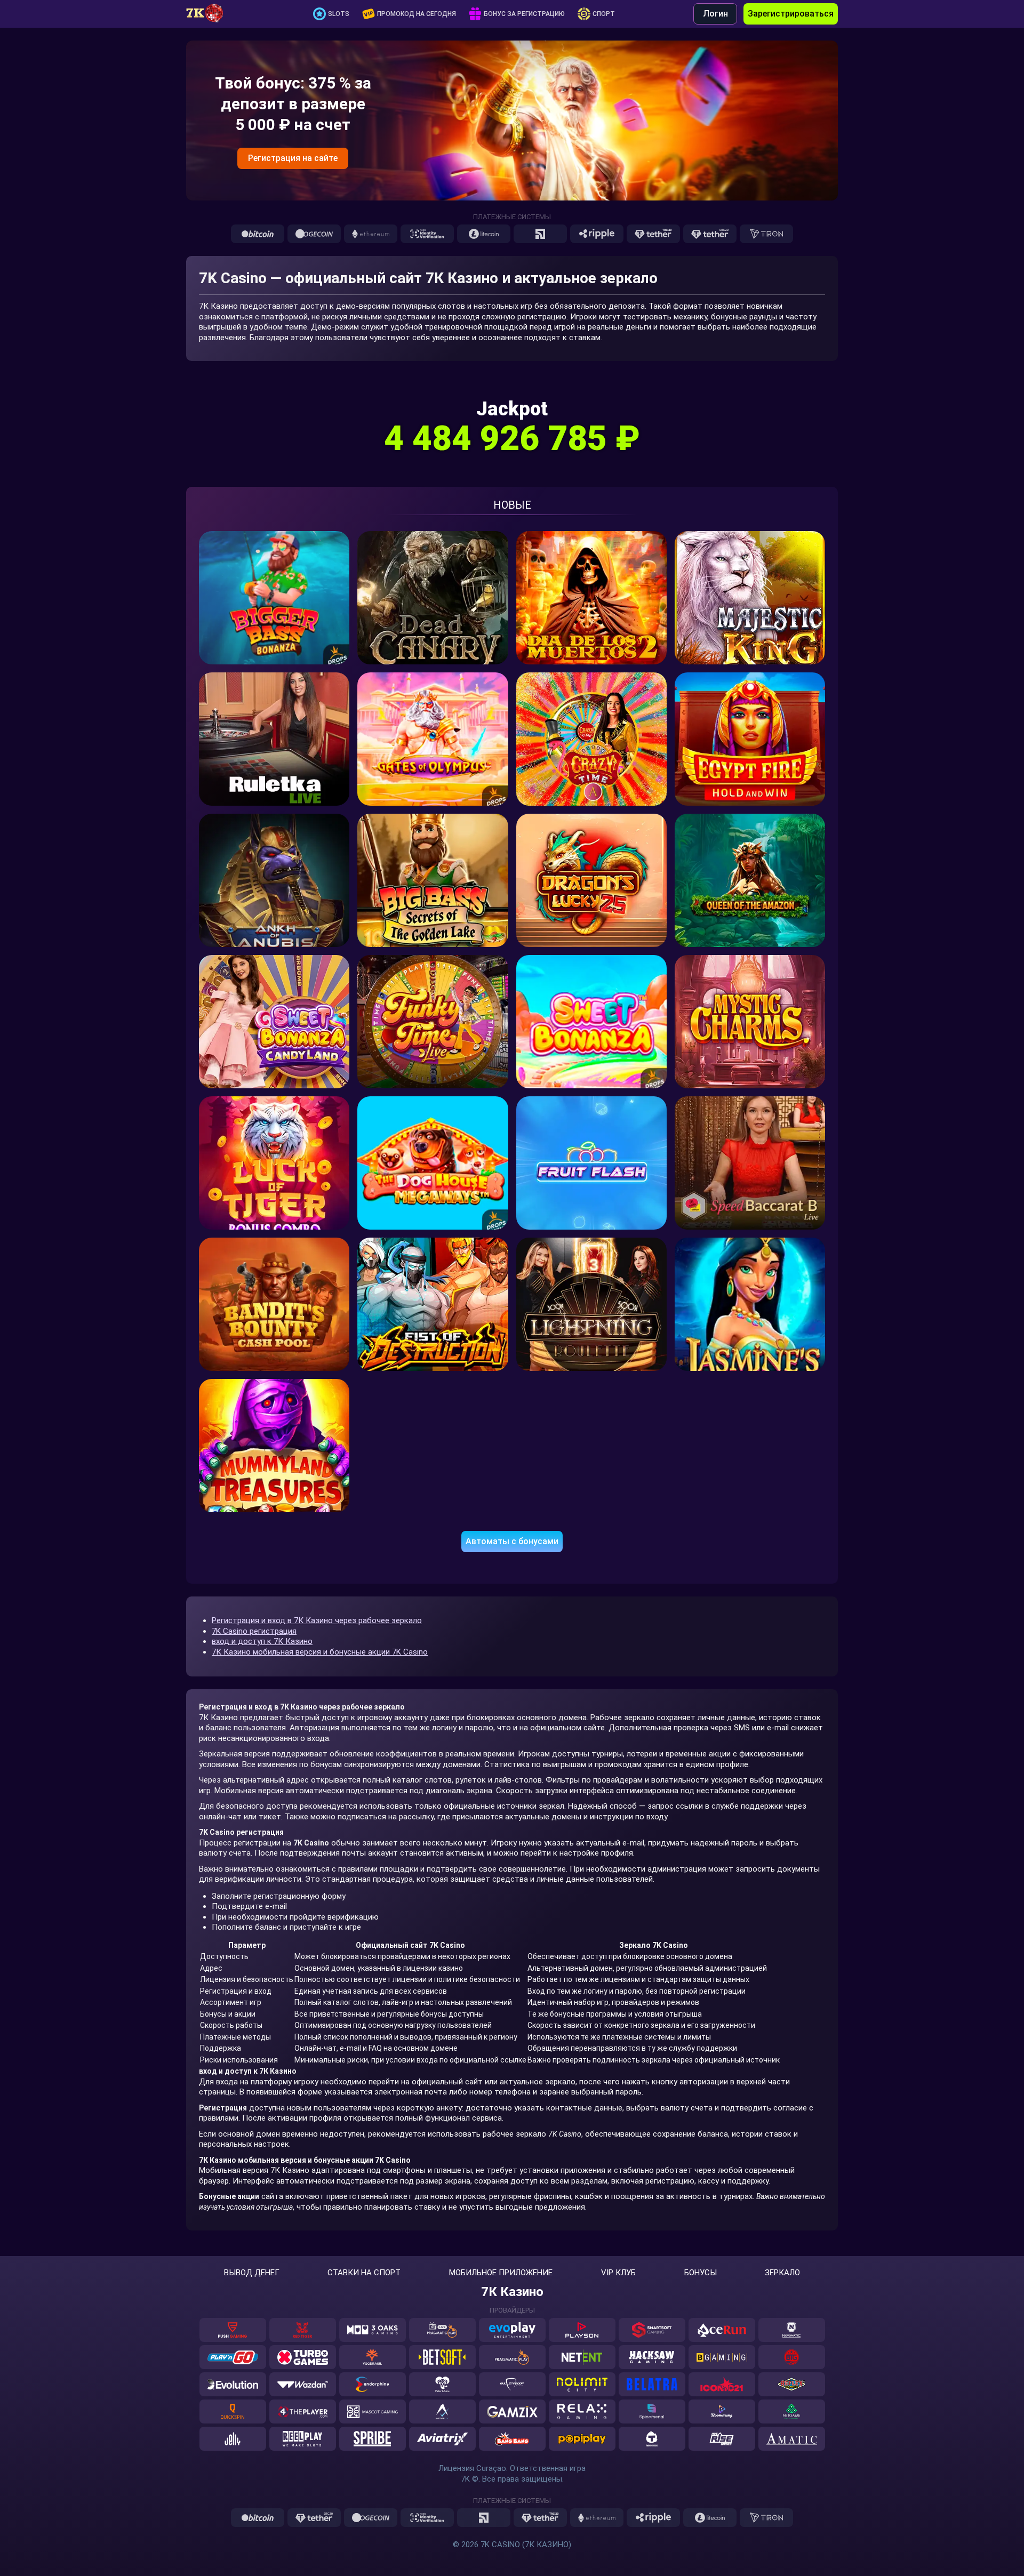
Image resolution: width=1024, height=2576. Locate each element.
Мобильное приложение (501, 2273)
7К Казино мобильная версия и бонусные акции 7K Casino (320, 1652)
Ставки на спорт (364, 2273)
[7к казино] (210, 14)
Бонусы (701, 2273)
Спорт (604, 14)
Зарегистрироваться (791, 14)
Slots (339, 14)
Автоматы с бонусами (512, 1541)
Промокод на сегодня (417, 14)
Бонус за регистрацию (524, 14)
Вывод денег (252, 2273)
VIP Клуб (618, 2273)
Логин (715, 14)
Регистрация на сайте (293, 158)
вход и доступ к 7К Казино (262, 1641)
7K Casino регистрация (254, 1631)
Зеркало (782, 2273)
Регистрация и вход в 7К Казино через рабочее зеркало (317, 1620)
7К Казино (512, 2292)
